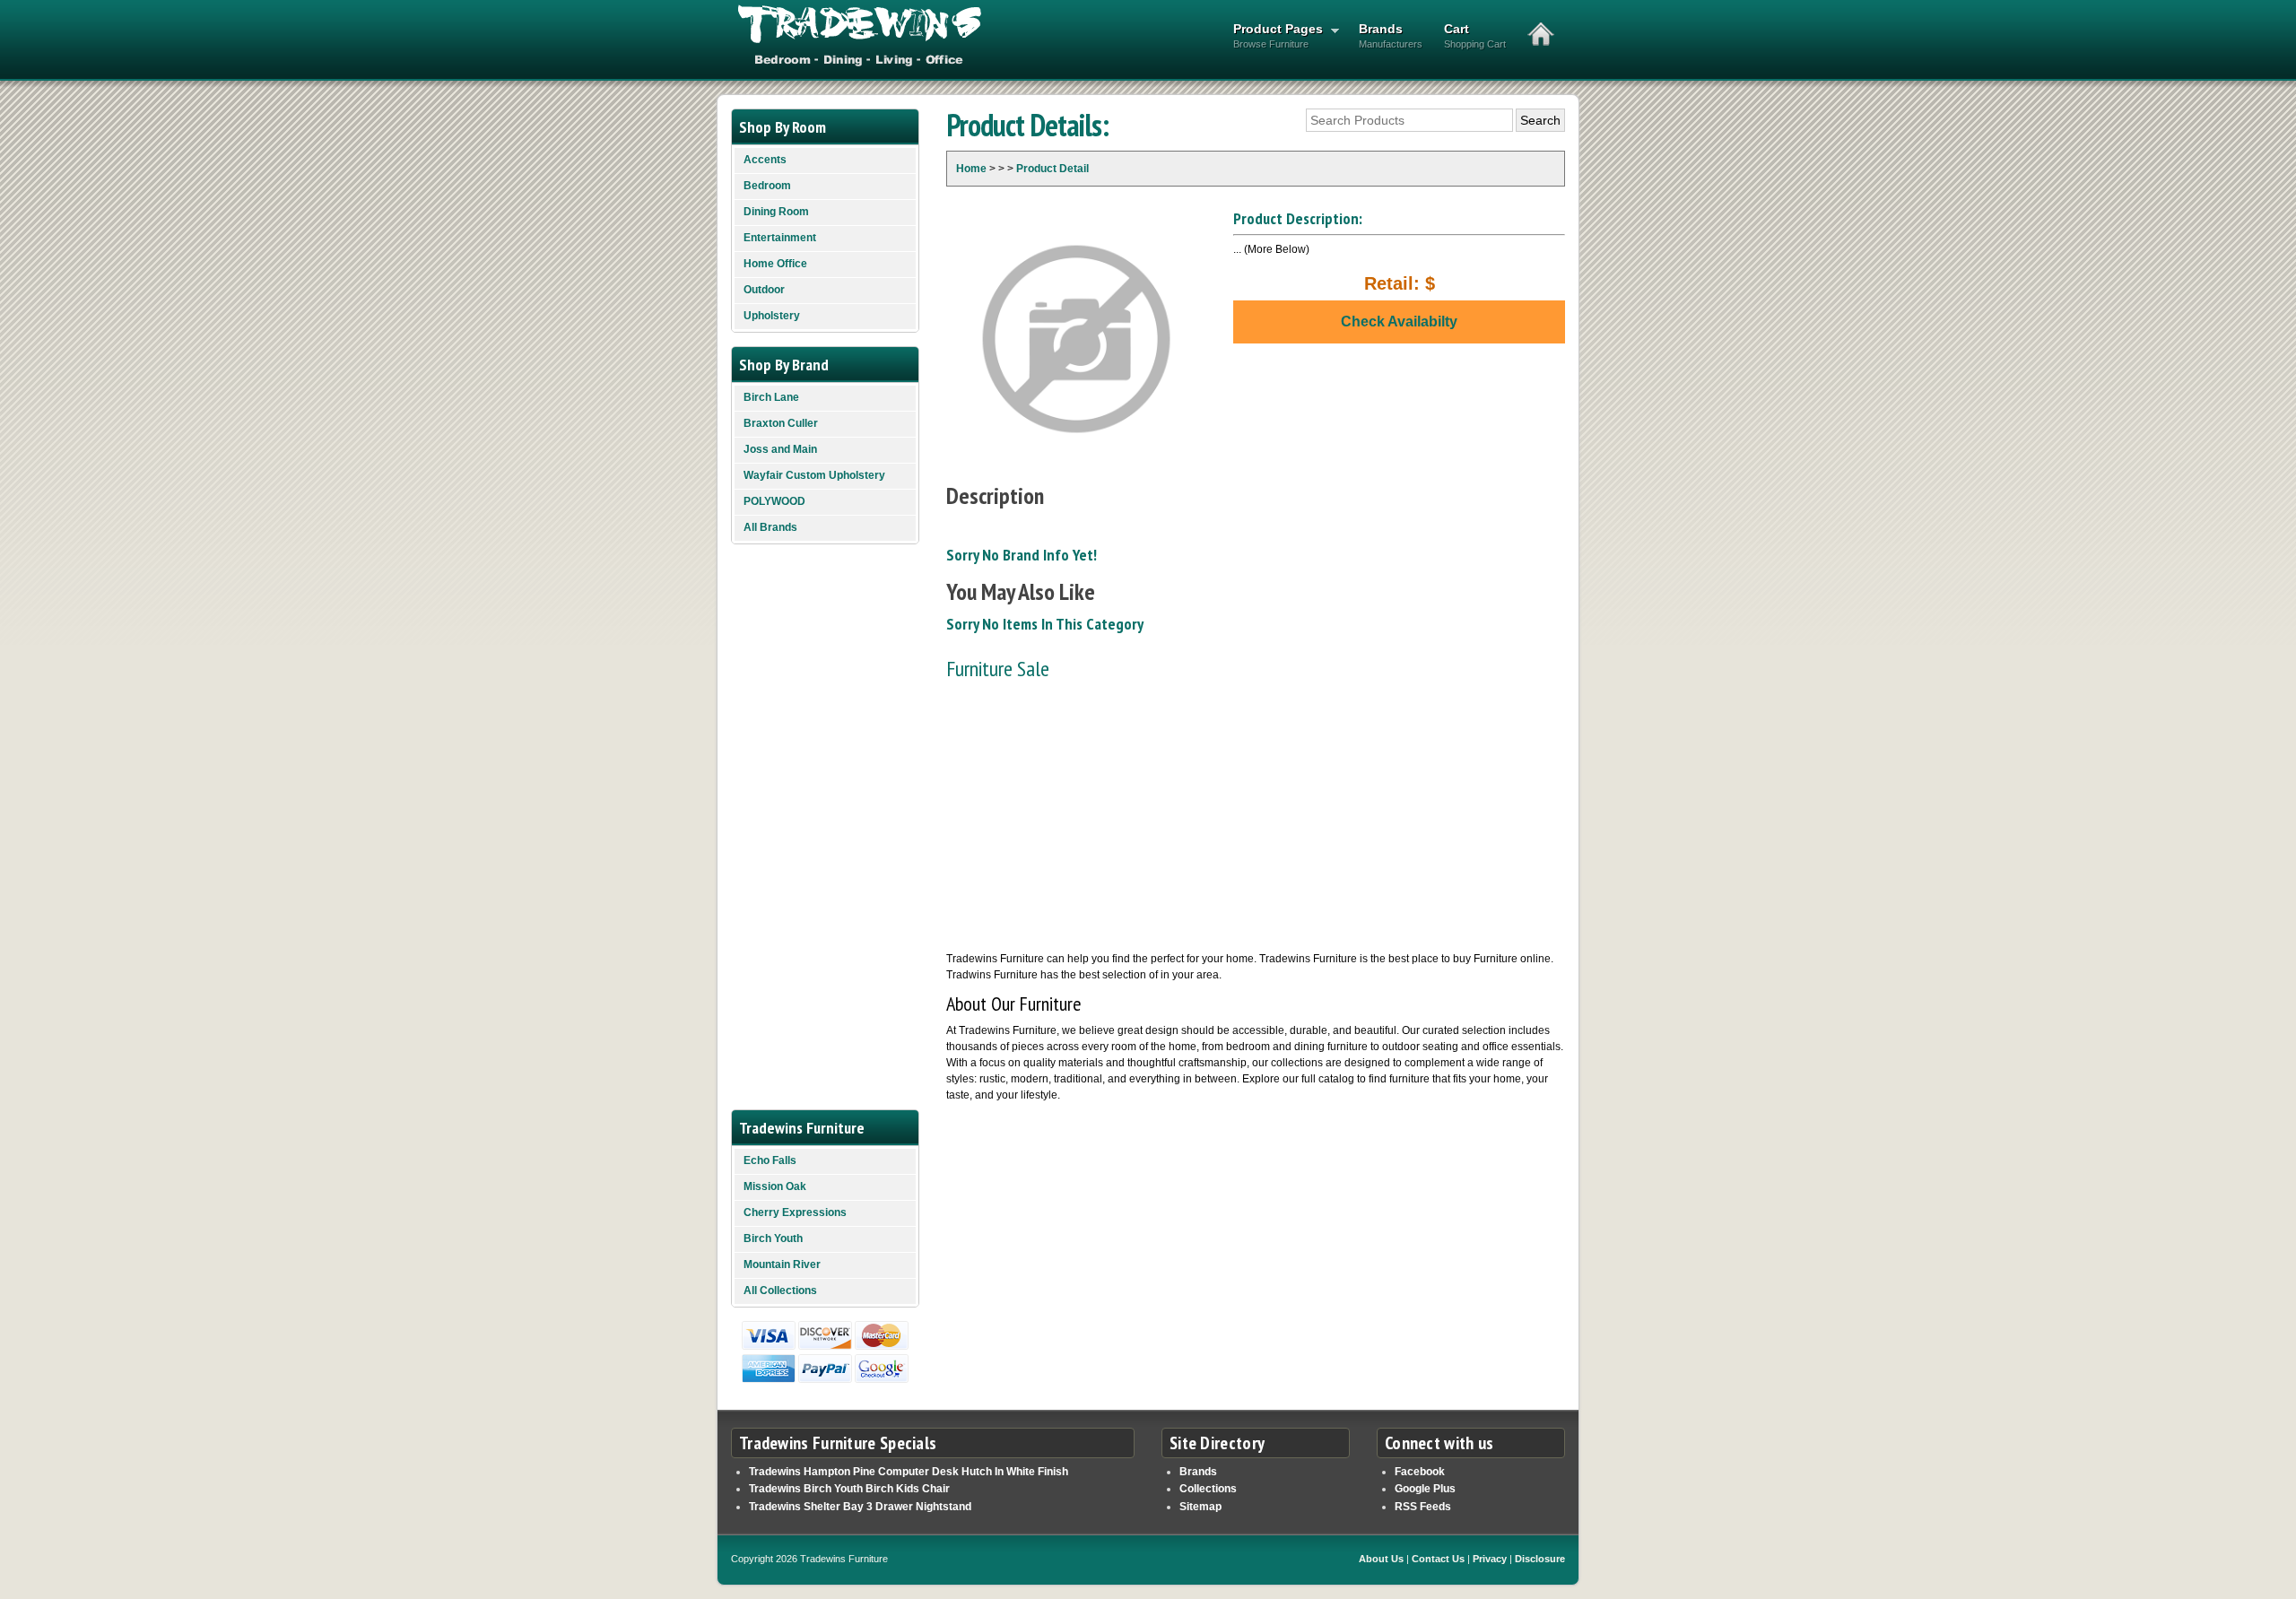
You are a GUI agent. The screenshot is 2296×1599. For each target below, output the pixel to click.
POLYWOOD (774, 501)
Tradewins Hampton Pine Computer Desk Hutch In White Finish (909, 1472)
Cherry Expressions (795, 1212)
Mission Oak (775, 1186)
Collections (1208, 1489)
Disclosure (1540, 1559)
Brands (1391, 35)
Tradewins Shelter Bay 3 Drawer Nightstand (860, 1507)
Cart (1475, 35)
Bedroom (767, 186)
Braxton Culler (781, 423)
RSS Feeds (1423, 1507)
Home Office (775, 264)
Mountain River (782, 1264)
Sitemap (1200, 1507)
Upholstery (772, 316)
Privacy (1490, 1559)
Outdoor (764, 290)
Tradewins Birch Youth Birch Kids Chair (849, 1489)
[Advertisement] (1256, 816)
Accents (765, 160)
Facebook (1420, 1472)
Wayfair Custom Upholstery (814, 475)
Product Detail (1052, 169)
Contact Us (1438, 1559)
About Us (1381, 1559)
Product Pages (1273, 35)
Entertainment (780, 238)
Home (971, 169)
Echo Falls (770, 1160)
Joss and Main (780, 449)
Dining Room (776, 212)
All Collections (780, 1290)
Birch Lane (771, 397)
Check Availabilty (1399, 322)
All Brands (770, 527)
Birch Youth (773, 1238)
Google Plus (1425, 1489)
